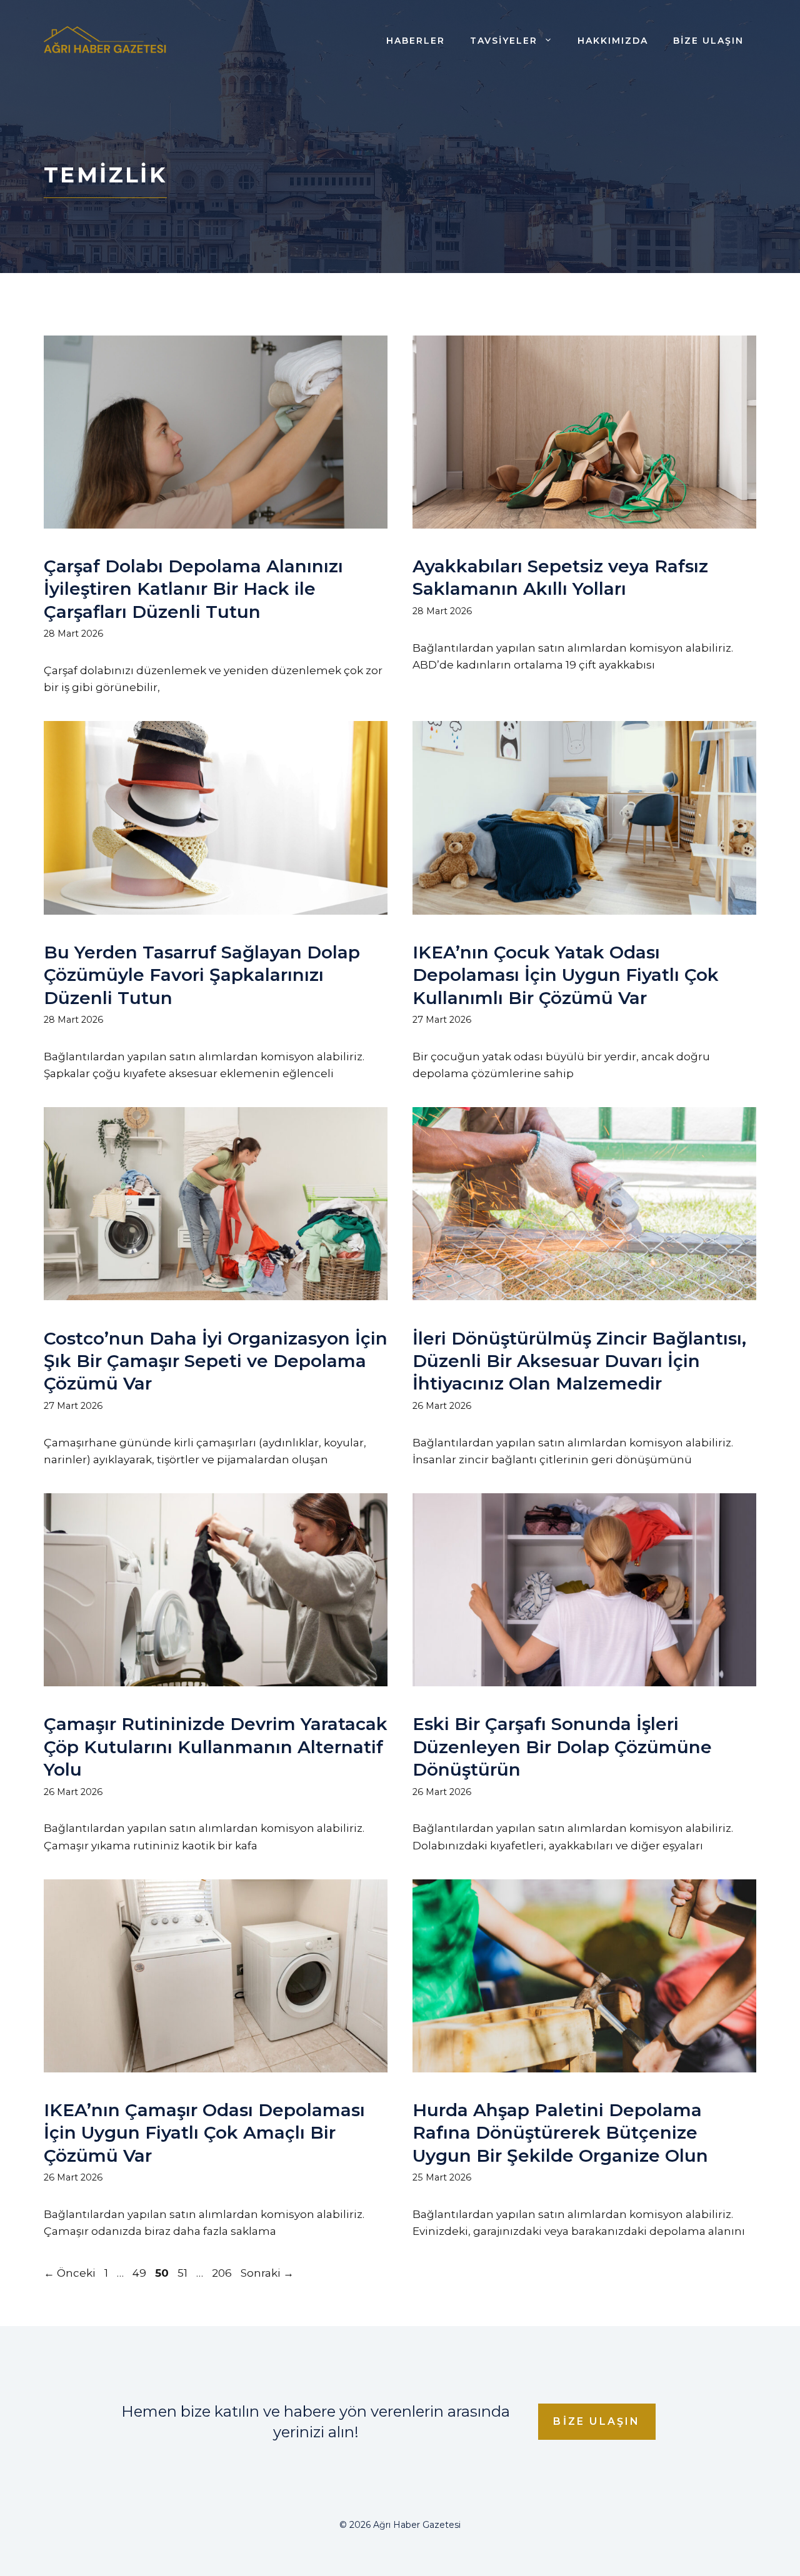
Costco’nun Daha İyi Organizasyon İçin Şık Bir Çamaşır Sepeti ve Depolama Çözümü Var (216, 1361)
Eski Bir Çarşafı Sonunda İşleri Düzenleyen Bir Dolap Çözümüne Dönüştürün (562, 1747)
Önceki (70, 2273)
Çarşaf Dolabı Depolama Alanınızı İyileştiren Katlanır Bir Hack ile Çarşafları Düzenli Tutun (193, 589)
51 (184, 2273)
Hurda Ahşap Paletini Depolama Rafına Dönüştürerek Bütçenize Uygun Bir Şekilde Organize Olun (560, 2133)
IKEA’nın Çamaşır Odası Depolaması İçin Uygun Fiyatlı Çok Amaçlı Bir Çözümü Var (204, 2133)
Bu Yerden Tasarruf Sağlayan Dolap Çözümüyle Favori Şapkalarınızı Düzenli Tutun (202, 975)
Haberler (416, 41)
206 (223, 2273)
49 (141, 2273)
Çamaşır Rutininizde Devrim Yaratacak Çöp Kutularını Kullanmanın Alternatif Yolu (216, 1747)
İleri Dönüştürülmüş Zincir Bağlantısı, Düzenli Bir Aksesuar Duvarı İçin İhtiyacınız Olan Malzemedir (579, 1361)
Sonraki (267, 2273)
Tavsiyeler (504, 41)
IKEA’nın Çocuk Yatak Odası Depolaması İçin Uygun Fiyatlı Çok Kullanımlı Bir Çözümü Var (566, 975)
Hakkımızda (613, 41)
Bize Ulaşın (708, 41)
